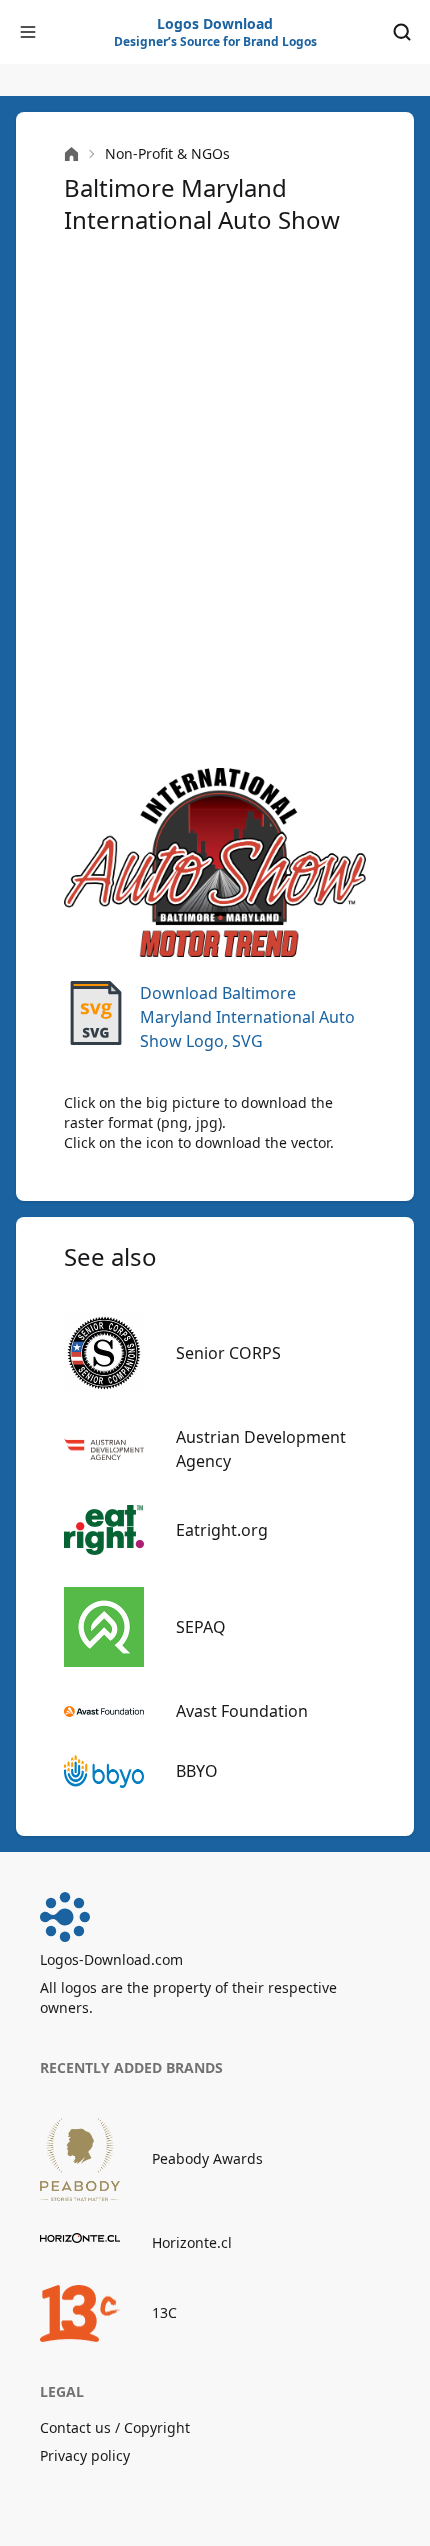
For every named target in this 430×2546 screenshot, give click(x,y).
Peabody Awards (207, 2158)
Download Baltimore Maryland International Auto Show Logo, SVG (247, 1017)
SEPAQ (201, 1627)
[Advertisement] (215, 499)
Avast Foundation (242, 1711)
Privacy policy (85, 2455)
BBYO (197, 1771)
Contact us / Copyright (115, 2427)
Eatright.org (222, 1530)
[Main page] (71, 154)
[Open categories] (28, 32)
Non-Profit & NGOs (167, 153)
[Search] (402, 32)
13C (164, 2312)
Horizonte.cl (192, 2242)
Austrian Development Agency (261, 1449)
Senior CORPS (228, 1353)
